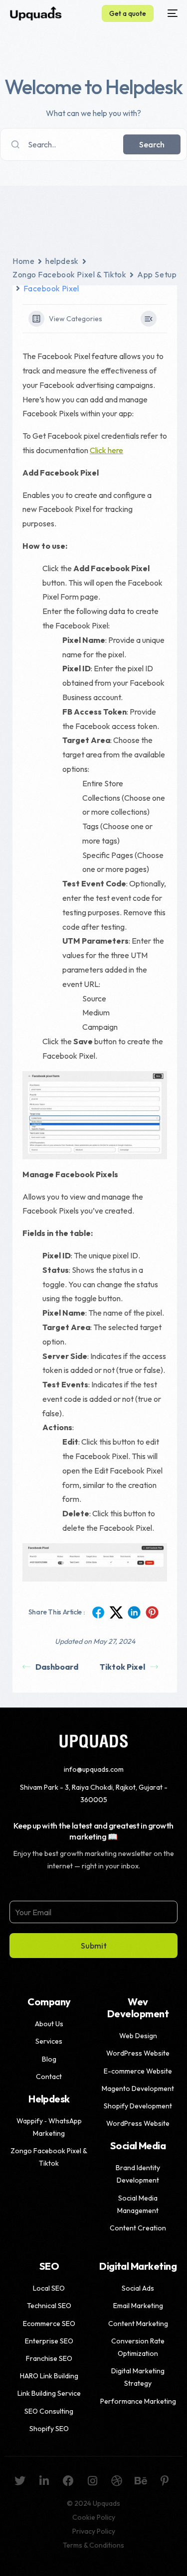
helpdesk (62, 261)
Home (23, 261)
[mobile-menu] (171, 13)
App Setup (157, 274)
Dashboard (57, 1667)
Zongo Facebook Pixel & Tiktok (69, 274)
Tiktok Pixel (122, 1667)
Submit (94, 1946)
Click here (106, 450)
